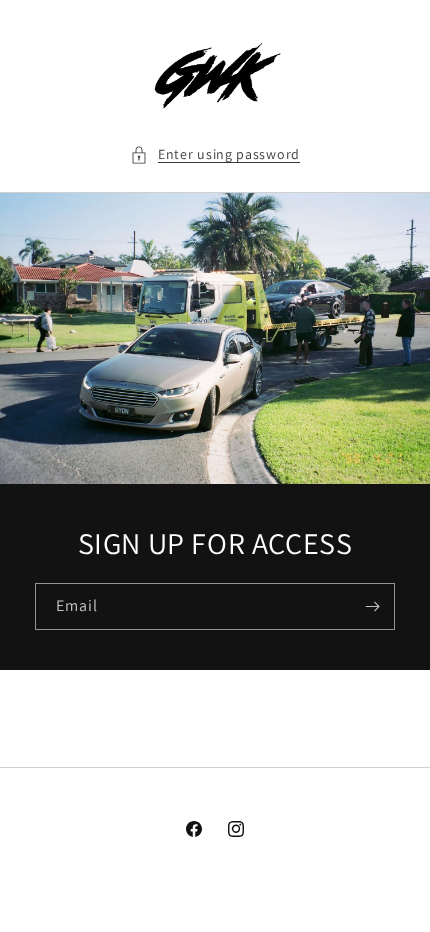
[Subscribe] (372, 606)
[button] (215, 154)
